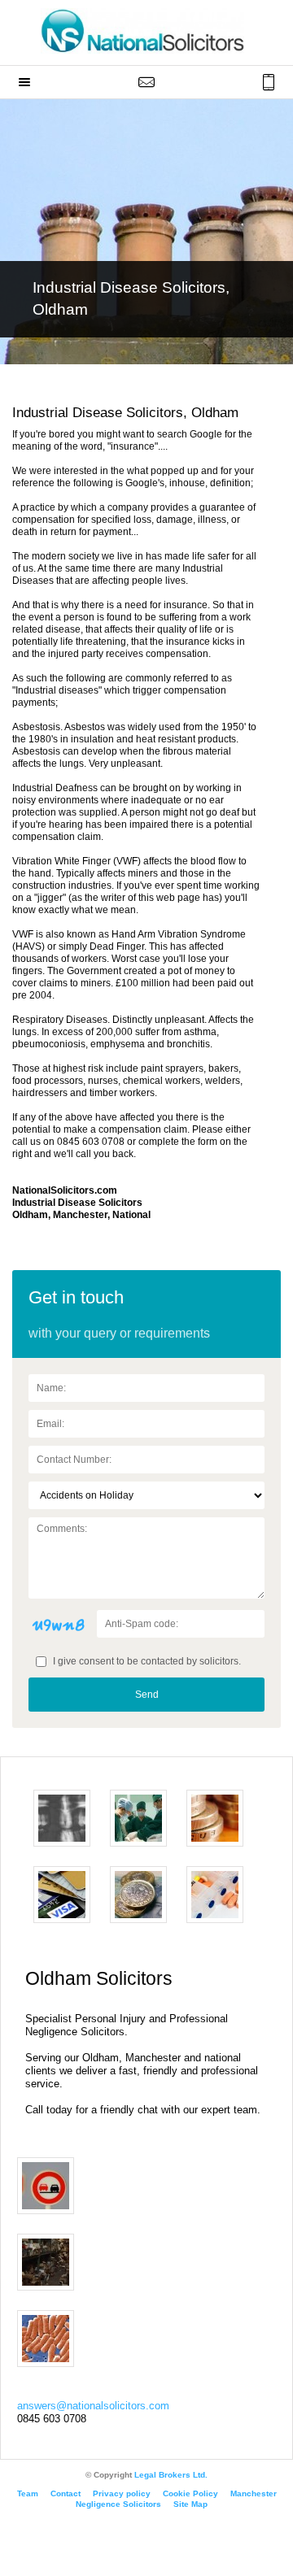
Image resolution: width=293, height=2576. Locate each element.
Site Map (190, 2504)
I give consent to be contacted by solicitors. (146, 1661)
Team (28, 2493)
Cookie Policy (190, 2493)
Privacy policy (122, 2493)
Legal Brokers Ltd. (171, 2475)
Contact (66, 2493)
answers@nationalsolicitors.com (93, 2406)
